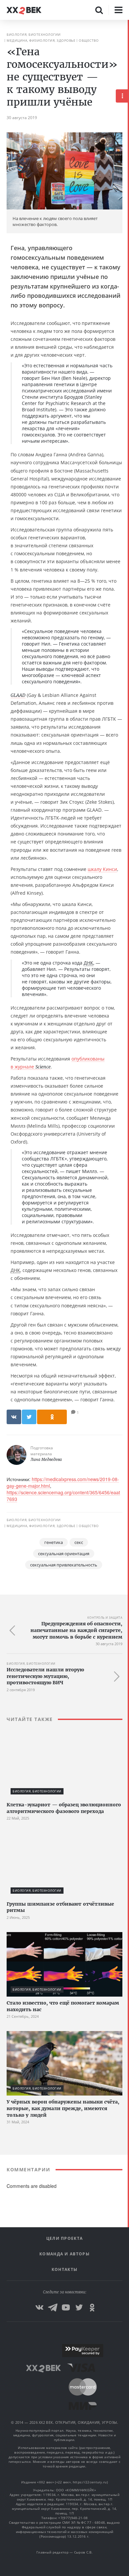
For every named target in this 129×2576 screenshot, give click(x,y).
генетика (54, 1542)
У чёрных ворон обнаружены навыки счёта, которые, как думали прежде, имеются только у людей (63, 2108)
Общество (89, 40)
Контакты (64, 2269)
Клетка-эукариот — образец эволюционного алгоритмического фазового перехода (64, 1808)
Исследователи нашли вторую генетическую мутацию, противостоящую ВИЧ (45, 1676)
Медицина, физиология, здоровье (41, 40)
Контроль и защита (105, 1618)
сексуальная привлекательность (64, 1565)
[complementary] (128, 1298)
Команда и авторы (64, 2254)
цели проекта (65, 2238)
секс (79, 1542)
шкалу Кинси (102, 869)
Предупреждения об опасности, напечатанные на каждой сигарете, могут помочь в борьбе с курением (76, 1630)
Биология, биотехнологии (34, 34)
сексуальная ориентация (64, 1554)
